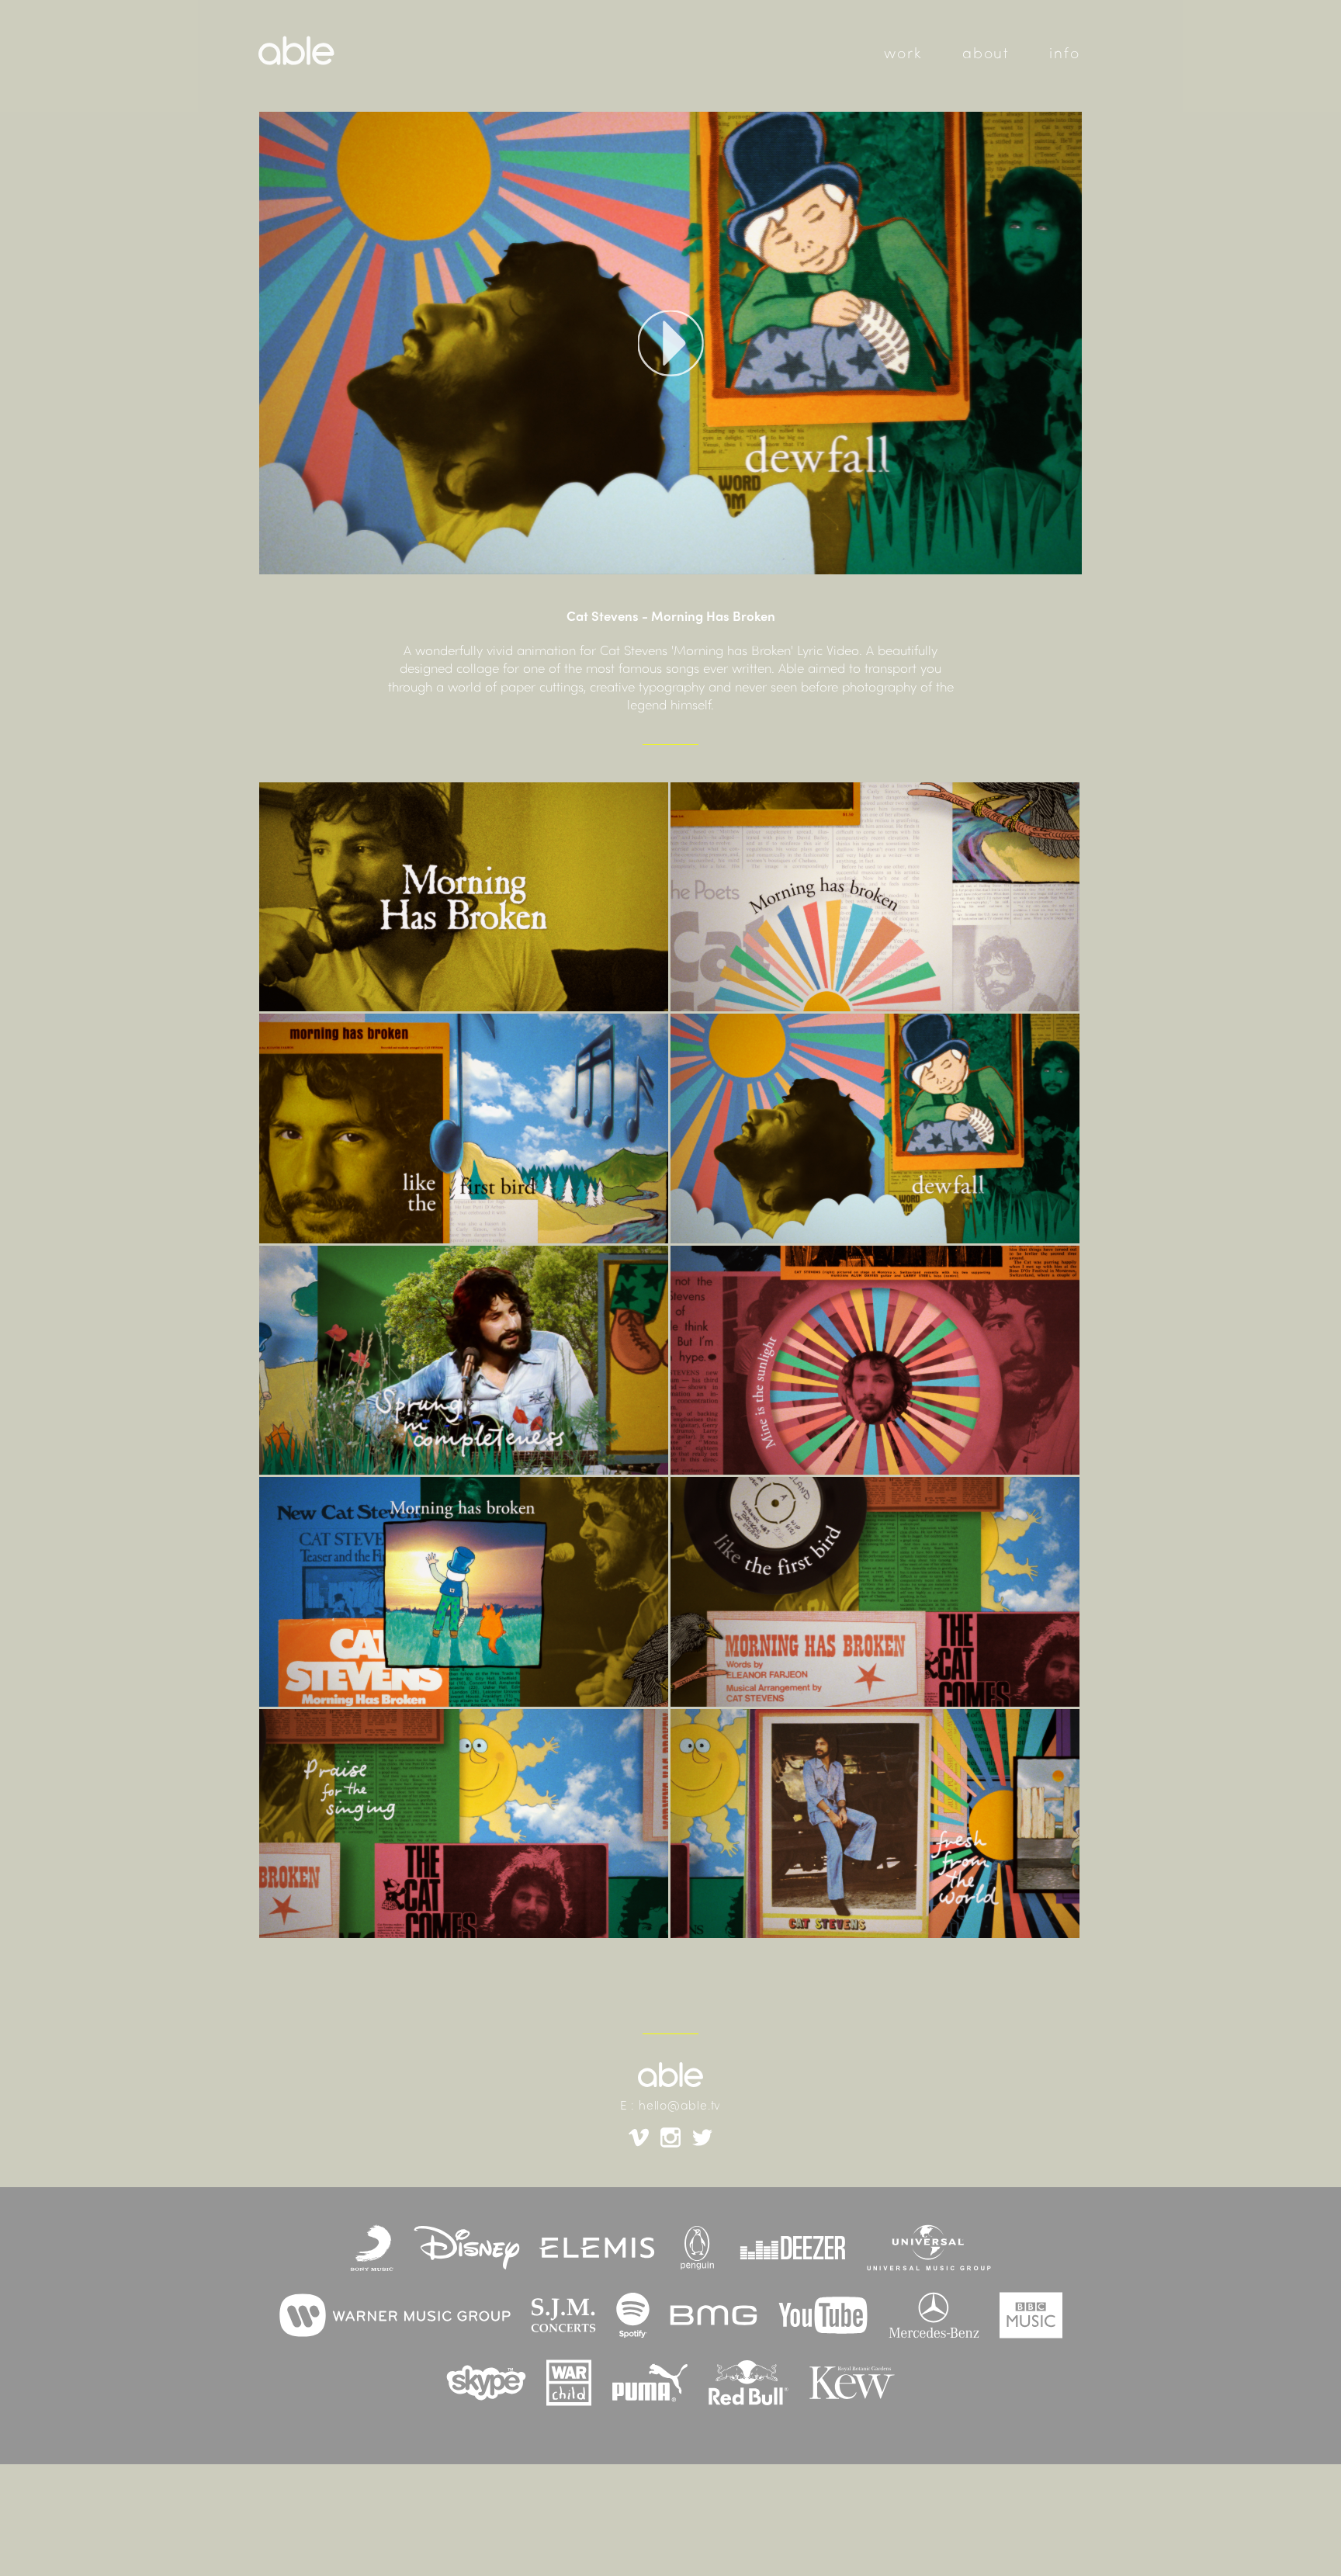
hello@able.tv (680, 2107)
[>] (670, 343)
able (359, 56)
